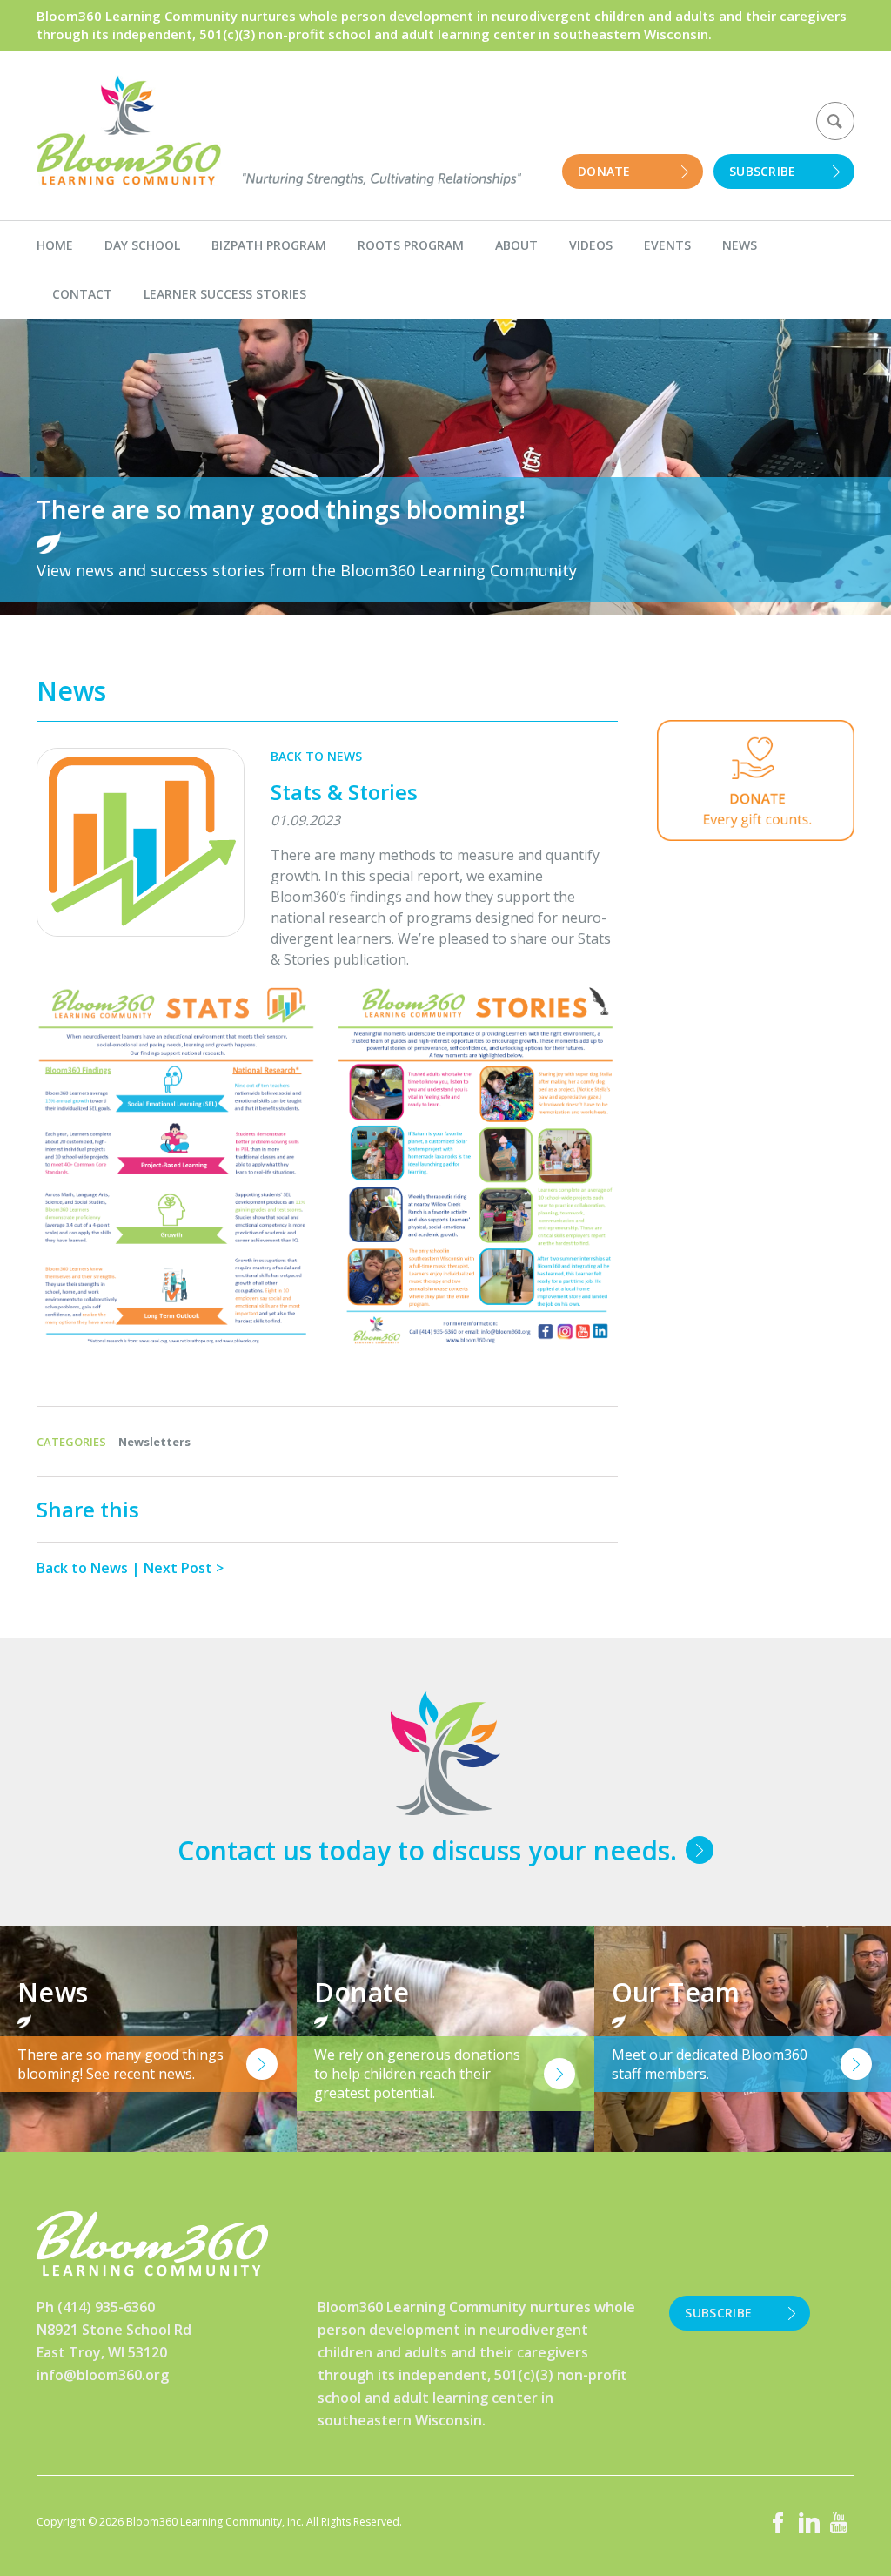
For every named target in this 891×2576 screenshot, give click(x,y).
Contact (82, 294)
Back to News (316, 756)
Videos (591, 245)
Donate (604, 171)
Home (55, 245)
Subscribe (763, 171)
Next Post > (184, 1568)
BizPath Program (269, 245)
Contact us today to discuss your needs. (427, 1850)
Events (667, 245)
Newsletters (154, 1442)
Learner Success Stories (225, 294)
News (740, 245)
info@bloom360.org (103, 2375)
